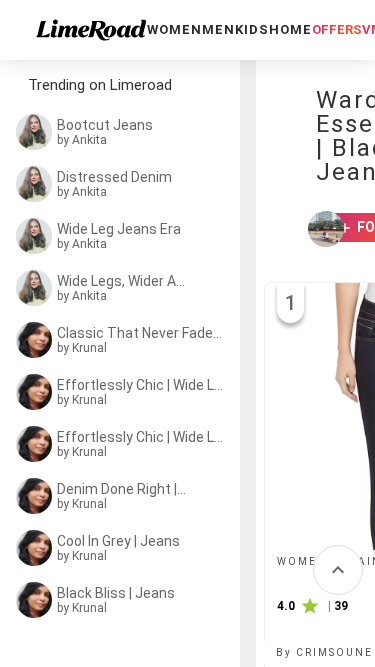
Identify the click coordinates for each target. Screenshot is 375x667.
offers (337, 29)
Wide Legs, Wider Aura (122, 281)
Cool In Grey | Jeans (118, 541)
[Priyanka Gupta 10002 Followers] (317, 229)
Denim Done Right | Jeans (122, 489)
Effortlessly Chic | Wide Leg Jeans (143, 385)
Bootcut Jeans (105, 125)
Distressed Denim (114, 177)
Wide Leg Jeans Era (119, 229)
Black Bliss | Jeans (116, 593)
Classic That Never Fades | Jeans (142, 333)
